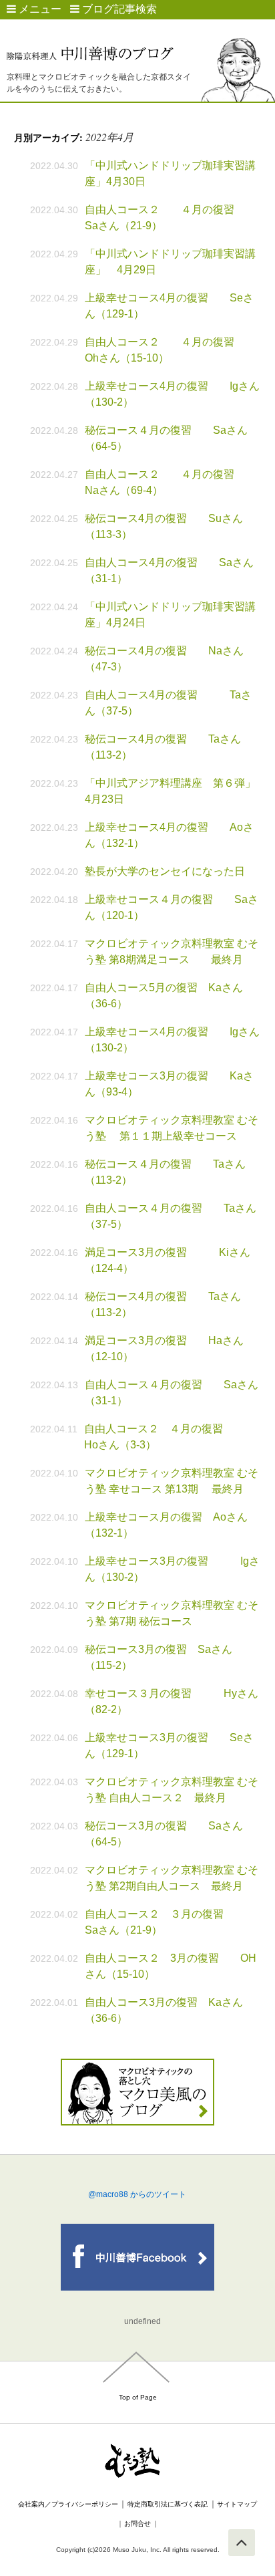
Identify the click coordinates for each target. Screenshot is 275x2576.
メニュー (39, 9)
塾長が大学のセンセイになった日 (165, 871)
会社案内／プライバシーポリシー (68, 2504)
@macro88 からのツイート (137, 2194)
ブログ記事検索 (118, 9)
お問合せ (137, 2524)
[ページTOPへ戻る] (242, 2543)
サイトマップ (237, 2504)
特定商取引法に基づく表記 (168, 2504)
